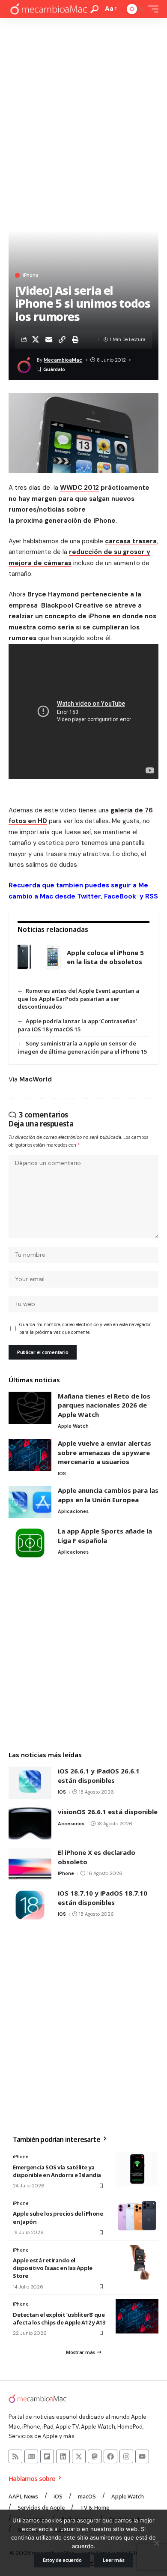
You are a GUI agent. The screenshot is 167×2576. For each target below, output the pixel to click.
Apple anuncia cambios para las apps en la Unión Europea (108, 1495)
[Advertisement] (83, 106)
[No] (156, 2543)
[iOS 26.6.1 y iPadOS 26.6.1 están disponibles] (30, 1783)
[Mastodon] (95, 2456)
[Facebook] (110, 2456)
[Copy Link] (62, 339)
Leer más (113, 2560)
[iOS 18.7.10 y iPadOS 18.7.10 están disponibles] (30, 1905)
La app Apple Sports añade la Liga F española (105, 1536)
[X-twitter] (79, 2456)
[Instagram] (126, 2456)
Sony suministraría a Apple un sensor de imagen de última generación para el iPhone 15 (82, 1047)
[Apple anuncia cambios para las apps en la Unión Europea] (30, 1502)
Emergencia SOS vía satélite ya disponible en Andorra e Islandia (57, 2171)
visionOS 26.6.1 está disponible (108, 1812)
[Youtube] (142, 2456)
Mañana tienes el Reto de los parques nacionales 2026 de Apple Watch (104, 1405)
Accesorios (71, 1824)
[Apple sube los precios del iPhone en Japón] (137, 2216)
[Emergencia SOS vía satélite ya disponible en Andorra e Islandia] (137, 2169)
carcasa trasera (131, 541)
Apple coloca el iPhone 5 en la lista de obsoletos (105, 957)
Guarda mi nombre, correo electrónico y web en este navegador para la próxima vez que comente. (85, 1328)
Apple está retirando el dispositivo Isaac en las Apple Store (53, 2268)
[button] (94, 9)
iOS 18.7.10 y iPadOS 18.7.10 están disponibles (103, 1898)
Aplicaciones (73, 1511)
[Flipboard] (47, 2456)
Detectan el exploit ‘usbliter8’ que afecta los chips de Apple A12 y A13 (59, 2318)
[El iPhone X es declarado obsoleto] (30, 1864)
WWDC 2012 (79, 488)
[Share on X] (36, 339)
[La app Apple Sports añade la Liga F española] (30, 1543)
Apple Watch (73, 1426)
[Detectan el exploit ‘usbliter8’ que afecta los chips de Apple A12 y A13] (137, 2316)
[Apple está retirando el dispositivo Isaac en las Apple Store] (137, 2262)
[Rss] (15, 2456)
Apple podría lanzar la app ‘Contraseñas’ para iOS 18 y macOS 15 (77, 1025)
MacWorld (36, 1079)
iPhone (30, 275)
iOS (62, 1474)
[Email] (49, 339)
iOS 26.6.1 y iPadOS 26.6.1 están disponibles (99, 1776)
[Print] (75, 339)
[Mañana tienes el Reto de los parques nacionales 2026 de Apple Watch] (30, 1408)
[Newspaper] (31, 2456)
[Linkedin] (63, 2456)
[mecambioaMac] (48, 9)
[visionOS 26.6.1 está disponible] (30, 1823)
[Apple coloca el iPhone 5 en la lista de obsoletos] (39, 957)
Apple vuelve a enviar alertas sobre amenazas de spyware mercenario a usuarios (104, 1452)
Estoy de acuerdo (62, 2560)
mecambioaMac (63, 360)
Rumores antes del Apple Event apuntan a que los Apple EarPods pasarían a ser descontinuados (78, 999)
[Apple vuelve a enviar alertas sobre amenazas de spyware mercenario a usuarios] (30, 1455)
